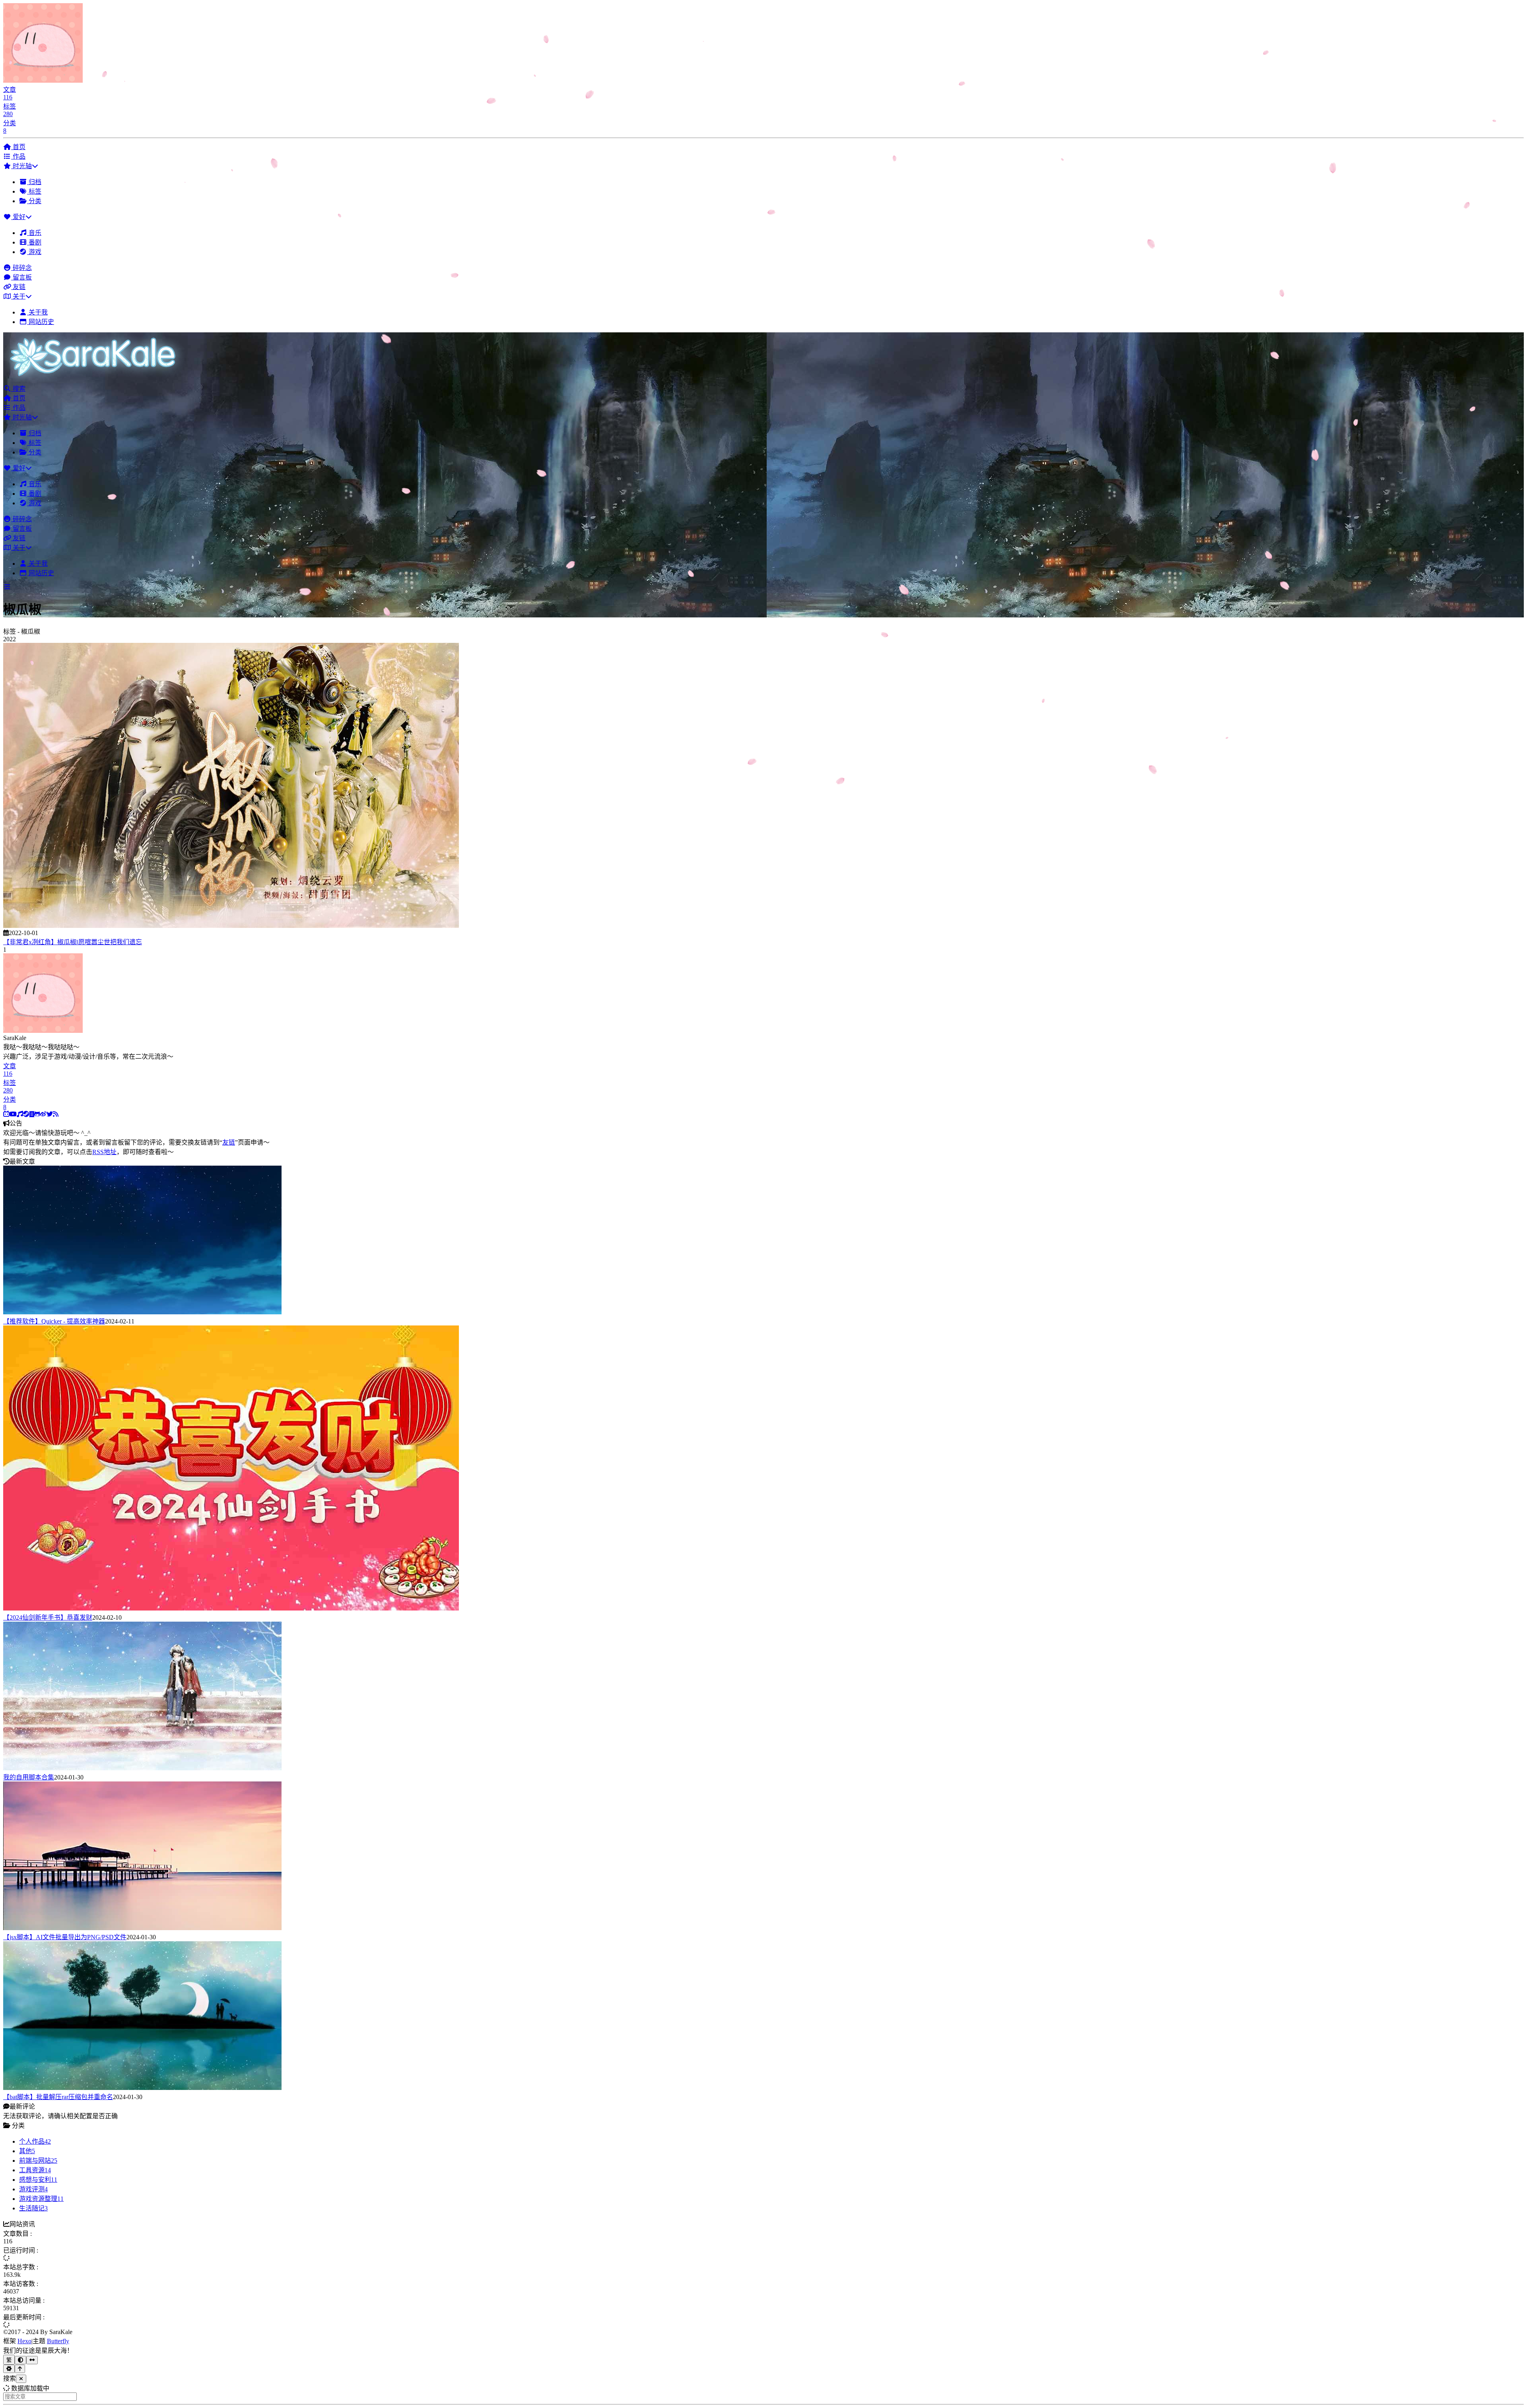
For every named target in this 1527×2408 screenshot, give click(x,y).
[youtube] (13, 1114)
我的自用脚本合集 (29, 1777)
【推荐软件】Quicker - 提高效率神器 (54, 1321)
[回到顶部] (20, 2369)
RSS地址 (104, 1152)
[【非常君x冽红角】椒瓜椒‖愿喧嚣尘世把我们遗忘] (231, 926)
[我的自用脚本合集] (142, 1768)
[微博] (43, 1114)
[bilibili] (6, 1114)
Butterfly (58, 2341)
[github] (37, 1114)
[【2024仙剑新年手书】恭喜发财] (231, 1608)
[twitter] (50, 1114)
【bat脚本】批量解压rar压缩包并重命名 (58, 2097)
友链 (229, 1142)
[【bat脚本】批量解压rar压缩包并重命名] (142, 2088)
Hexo (24, 2341)
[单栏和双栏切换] (32, 2360)
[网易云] (20, 1114)
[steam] (26, 1114)
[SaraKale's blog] (96, 379)
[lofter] (32, 1114)
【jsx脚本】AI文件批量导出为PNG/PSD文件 (65, 1937)
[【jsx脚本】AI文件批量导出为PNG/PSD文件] (142, 1928)
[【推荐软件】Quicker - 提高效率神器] (142, 1312)
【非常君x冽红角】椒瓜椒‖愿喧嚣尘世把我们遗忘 (73, 942)
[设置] (9, 2369)
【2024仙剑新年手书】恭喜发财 (48, 1617)
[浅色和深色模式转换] (20, 2360)
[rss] (56, 1114)
